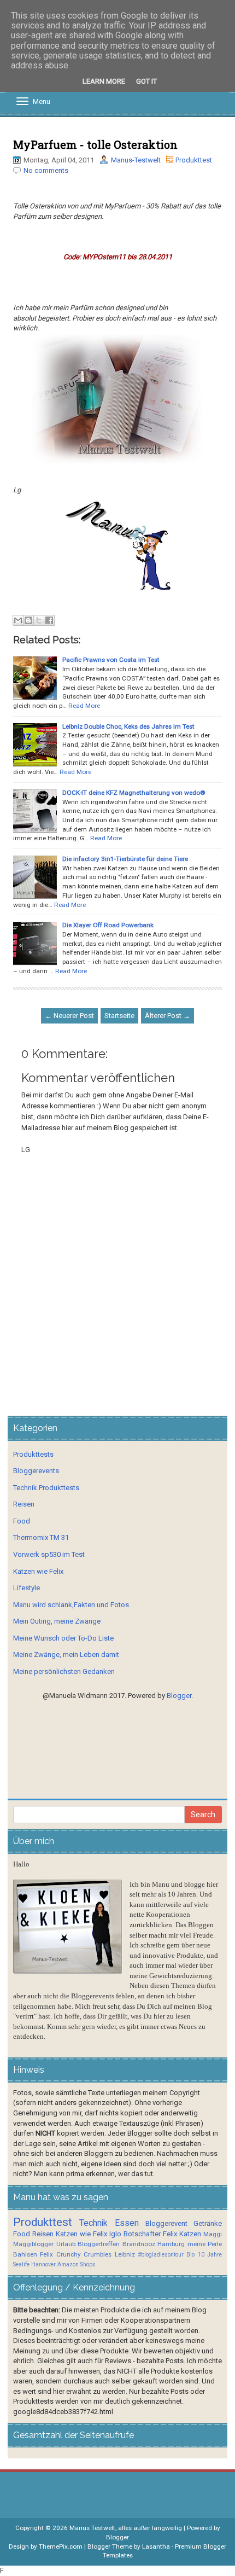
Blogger (179, 1696)
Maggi (213, 2234)
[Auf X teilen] (39, 620)
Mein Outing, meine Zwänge (57, 1621)
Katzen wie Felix (38, 1571)
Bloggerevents (36, 1471)
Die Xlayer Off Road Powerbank (108, 925)
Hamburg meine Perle (190, 2244)
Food (22, 1521)
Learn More (104, 81)
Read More (84, 706)
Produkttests (33, 1454)
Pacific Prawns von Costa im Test (111, 660)
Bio (190, 2255)
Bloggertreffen (99, 2244)
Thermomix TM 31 (41, 1537)
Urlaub (66, 2244)
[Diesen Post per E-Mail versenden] (18, 620)
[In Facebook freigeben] (49, 620)
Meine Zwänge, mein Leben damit (66, 1655)
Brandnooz (139, 2244)
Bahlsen (25, 2254)
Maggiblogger (33, 2244)
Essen (127, 2223)
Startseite (119, 1016)
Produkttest (194, 160)
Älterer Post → (168, 1016)
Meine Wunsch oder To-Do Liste (63, 1638)
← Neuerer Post (69, 1016)
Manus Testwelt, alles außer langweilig (126, 2528)
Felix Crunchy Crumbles (76, 2254)
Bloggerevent (166, 2223)
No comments (46, 170)
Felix (170, 2234)
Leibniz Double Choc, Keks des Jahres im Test (128, 726)
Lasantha (156, 2546)
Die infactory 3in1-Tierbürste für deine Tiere (125, 859)
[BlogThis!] (28, 620)
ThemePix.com (61, 2546)
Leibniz (125, 2254)
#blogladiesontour (161, 2255)
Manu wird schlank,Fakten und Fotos (71, 1605)
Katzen (190, 2234)
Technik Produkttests (46, 1488)
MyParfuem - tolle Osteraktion (95, 144)
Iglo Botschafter (135, 2234)
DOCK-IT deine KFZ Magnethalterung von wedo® (134, 793)
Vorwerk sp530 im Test (49, 1554)
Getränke (208, 2223)
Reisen (24, 1504)
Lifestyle (27, 1588)
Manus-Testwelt (136, 160)
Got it (146, 81)
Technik (93, 2223)
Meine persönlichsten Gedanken (64, 1671)
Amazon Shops (77, 2264)
